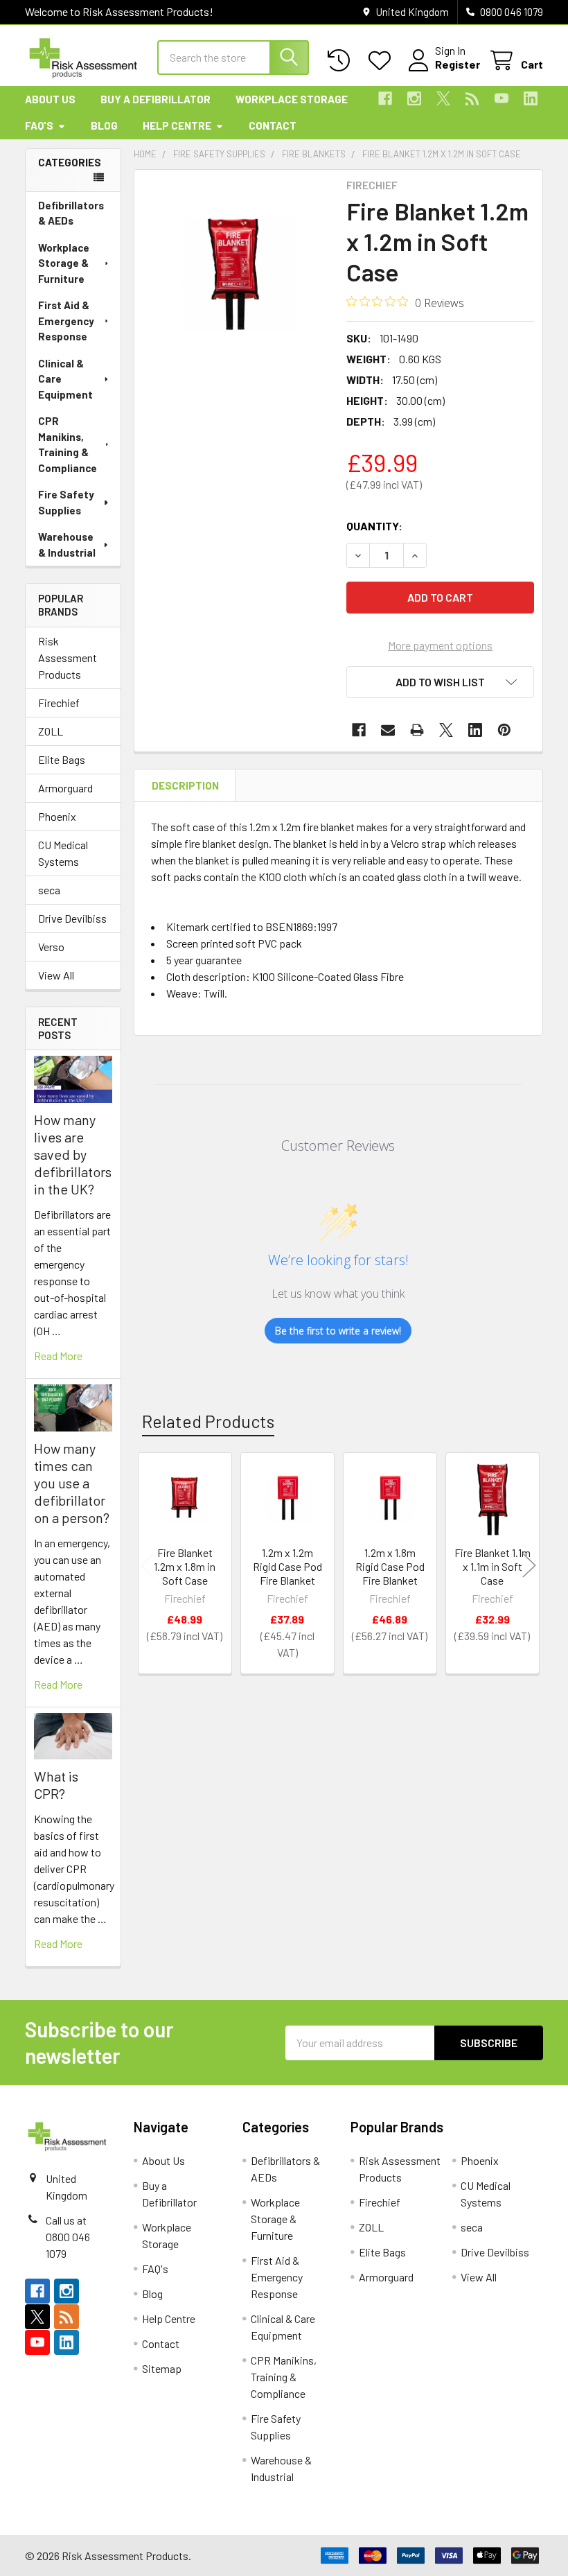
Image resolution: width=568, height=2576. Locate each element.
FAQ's (39, 125)
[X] (443, 98)
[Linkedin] (531, 98)
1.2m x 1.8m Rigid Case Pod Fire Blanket (390, 1566)
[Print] (417, 730)
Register (458, 64)
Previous (148, 1565)
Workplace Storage (292, 99)
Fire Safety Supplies (66, 502)
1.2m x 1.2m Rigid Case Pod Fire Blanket (287, 1566)
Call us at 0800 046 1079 (68, 2237)
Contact (273, 125)
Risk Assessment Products (68, 658)
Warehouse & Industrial (67, 545)
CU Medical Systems (63, 853)
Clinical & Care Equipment (65, 379)
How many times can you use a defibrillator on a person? (72, 1483)
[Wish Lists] (383, 61)
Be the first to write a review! (338, 1331)
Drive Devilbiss (72, 918)
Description (185, 785)
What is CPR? (56, 1785)
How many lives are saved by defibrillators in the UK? (73, 1154)
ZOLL (51, 731)
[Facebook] (385, 98)
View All (56, 975)
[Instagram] (414, 98)
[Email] (388, 730)
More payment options (440, 645)
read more (58, 1356)
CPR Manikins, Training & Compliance (68, 444)
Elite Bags (62, 759)
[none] (237, 272)
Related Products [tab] (208, 1421)
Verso (51, 947)
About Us (50, 99)
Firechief (59, 703)
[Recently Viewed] (342, 61)
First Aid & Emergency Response (66, 321)
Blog (104, 125)
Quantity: (374, 526)
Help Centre (177, 125)
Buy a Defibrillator (156, 99)
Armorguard (65, 788)
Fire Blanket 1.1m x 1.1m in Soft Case (492, 1566)
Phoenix (57, 816)
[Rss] (472, 98)
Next (529, 1565)
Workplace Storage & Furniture (64, 263)
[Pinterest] (504, 730)
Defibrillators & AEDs (71, 213)
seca (49, 890)
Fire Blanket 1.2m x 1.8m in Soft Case (185, 1566)
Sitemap (162, 2368)
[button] (440, 682)
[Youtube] (502, 98)
